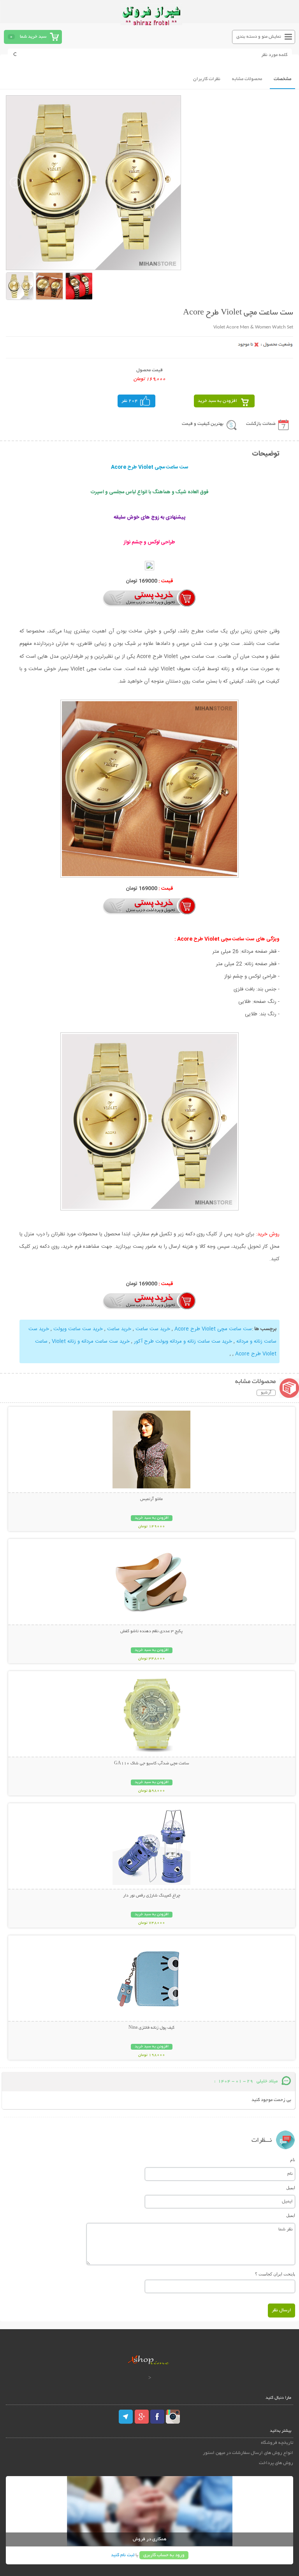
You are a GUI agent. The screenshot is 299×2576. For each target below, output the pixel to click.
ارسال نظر (281, 2310)
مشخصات (282, 79)
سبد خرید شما (33, 37)
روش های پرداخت (276, 2463)
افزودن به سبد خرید (217, 401)
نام (293, 2160)
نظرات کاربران (207, 79)
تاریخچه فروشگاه (277, 2443)
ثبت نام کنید (123, 2555)
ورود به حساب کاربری (164, 2555)
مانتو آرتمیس (151, 1499)
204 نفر (130, 401)
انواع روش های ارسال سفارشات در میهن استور (248, 2453)
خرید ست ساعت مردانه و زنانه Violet (91, 1341)
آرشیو (266, 1393)
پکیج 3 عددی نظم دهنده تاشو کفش (151, 1631)
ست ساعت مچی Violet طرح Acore (213, 1329)
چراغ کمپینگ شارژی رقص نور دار (152, 1896)
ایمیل (291, 2188)
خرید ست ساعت (153, 1329)
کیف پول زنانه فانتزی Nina (151, 2028)
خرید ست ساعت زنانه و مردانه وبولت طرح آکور (183, 1341)
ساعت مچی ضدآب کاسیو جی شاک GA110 (152, 1764)
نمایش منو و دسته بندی (259, 37)
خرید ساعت (119, 1329)
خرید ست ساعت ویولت (78, 1329)
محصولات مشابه (247, 79)
